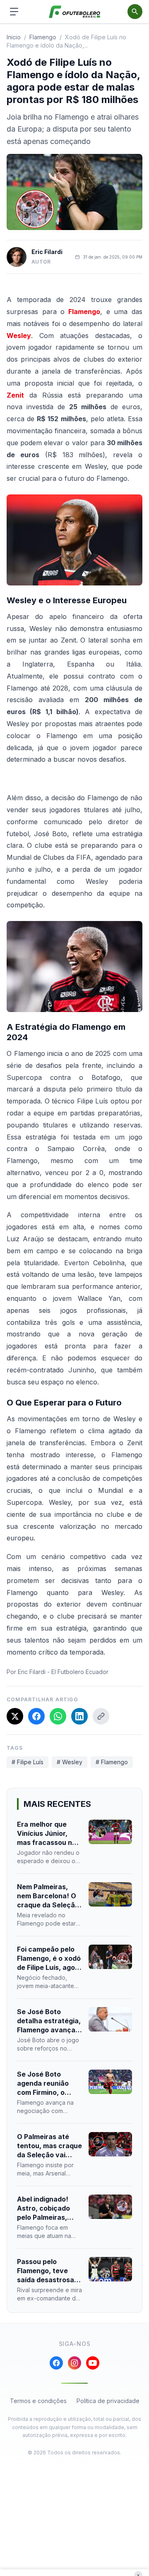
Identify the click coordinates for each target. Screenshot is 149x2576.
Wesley (19, 336)
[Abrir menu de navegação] (14, 12)
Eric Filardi (47, 252)
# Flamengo (112, 1762)
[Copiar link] (101, 1716)
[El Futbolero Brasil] (75, 12)
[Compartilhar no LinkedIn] (79, 1716)
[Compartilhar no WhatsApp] (58, 1716)
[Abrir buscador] (135, 12)
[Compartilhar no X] (15, 1716)
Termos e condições (38, 2401)
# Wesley (70, 1762)
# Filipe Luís (28, 1762)
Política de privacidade (108, 2401)
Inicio (14, 37)
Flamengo (84, 312)
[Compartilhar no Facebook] (36, 1716)
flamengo (43, 37)
